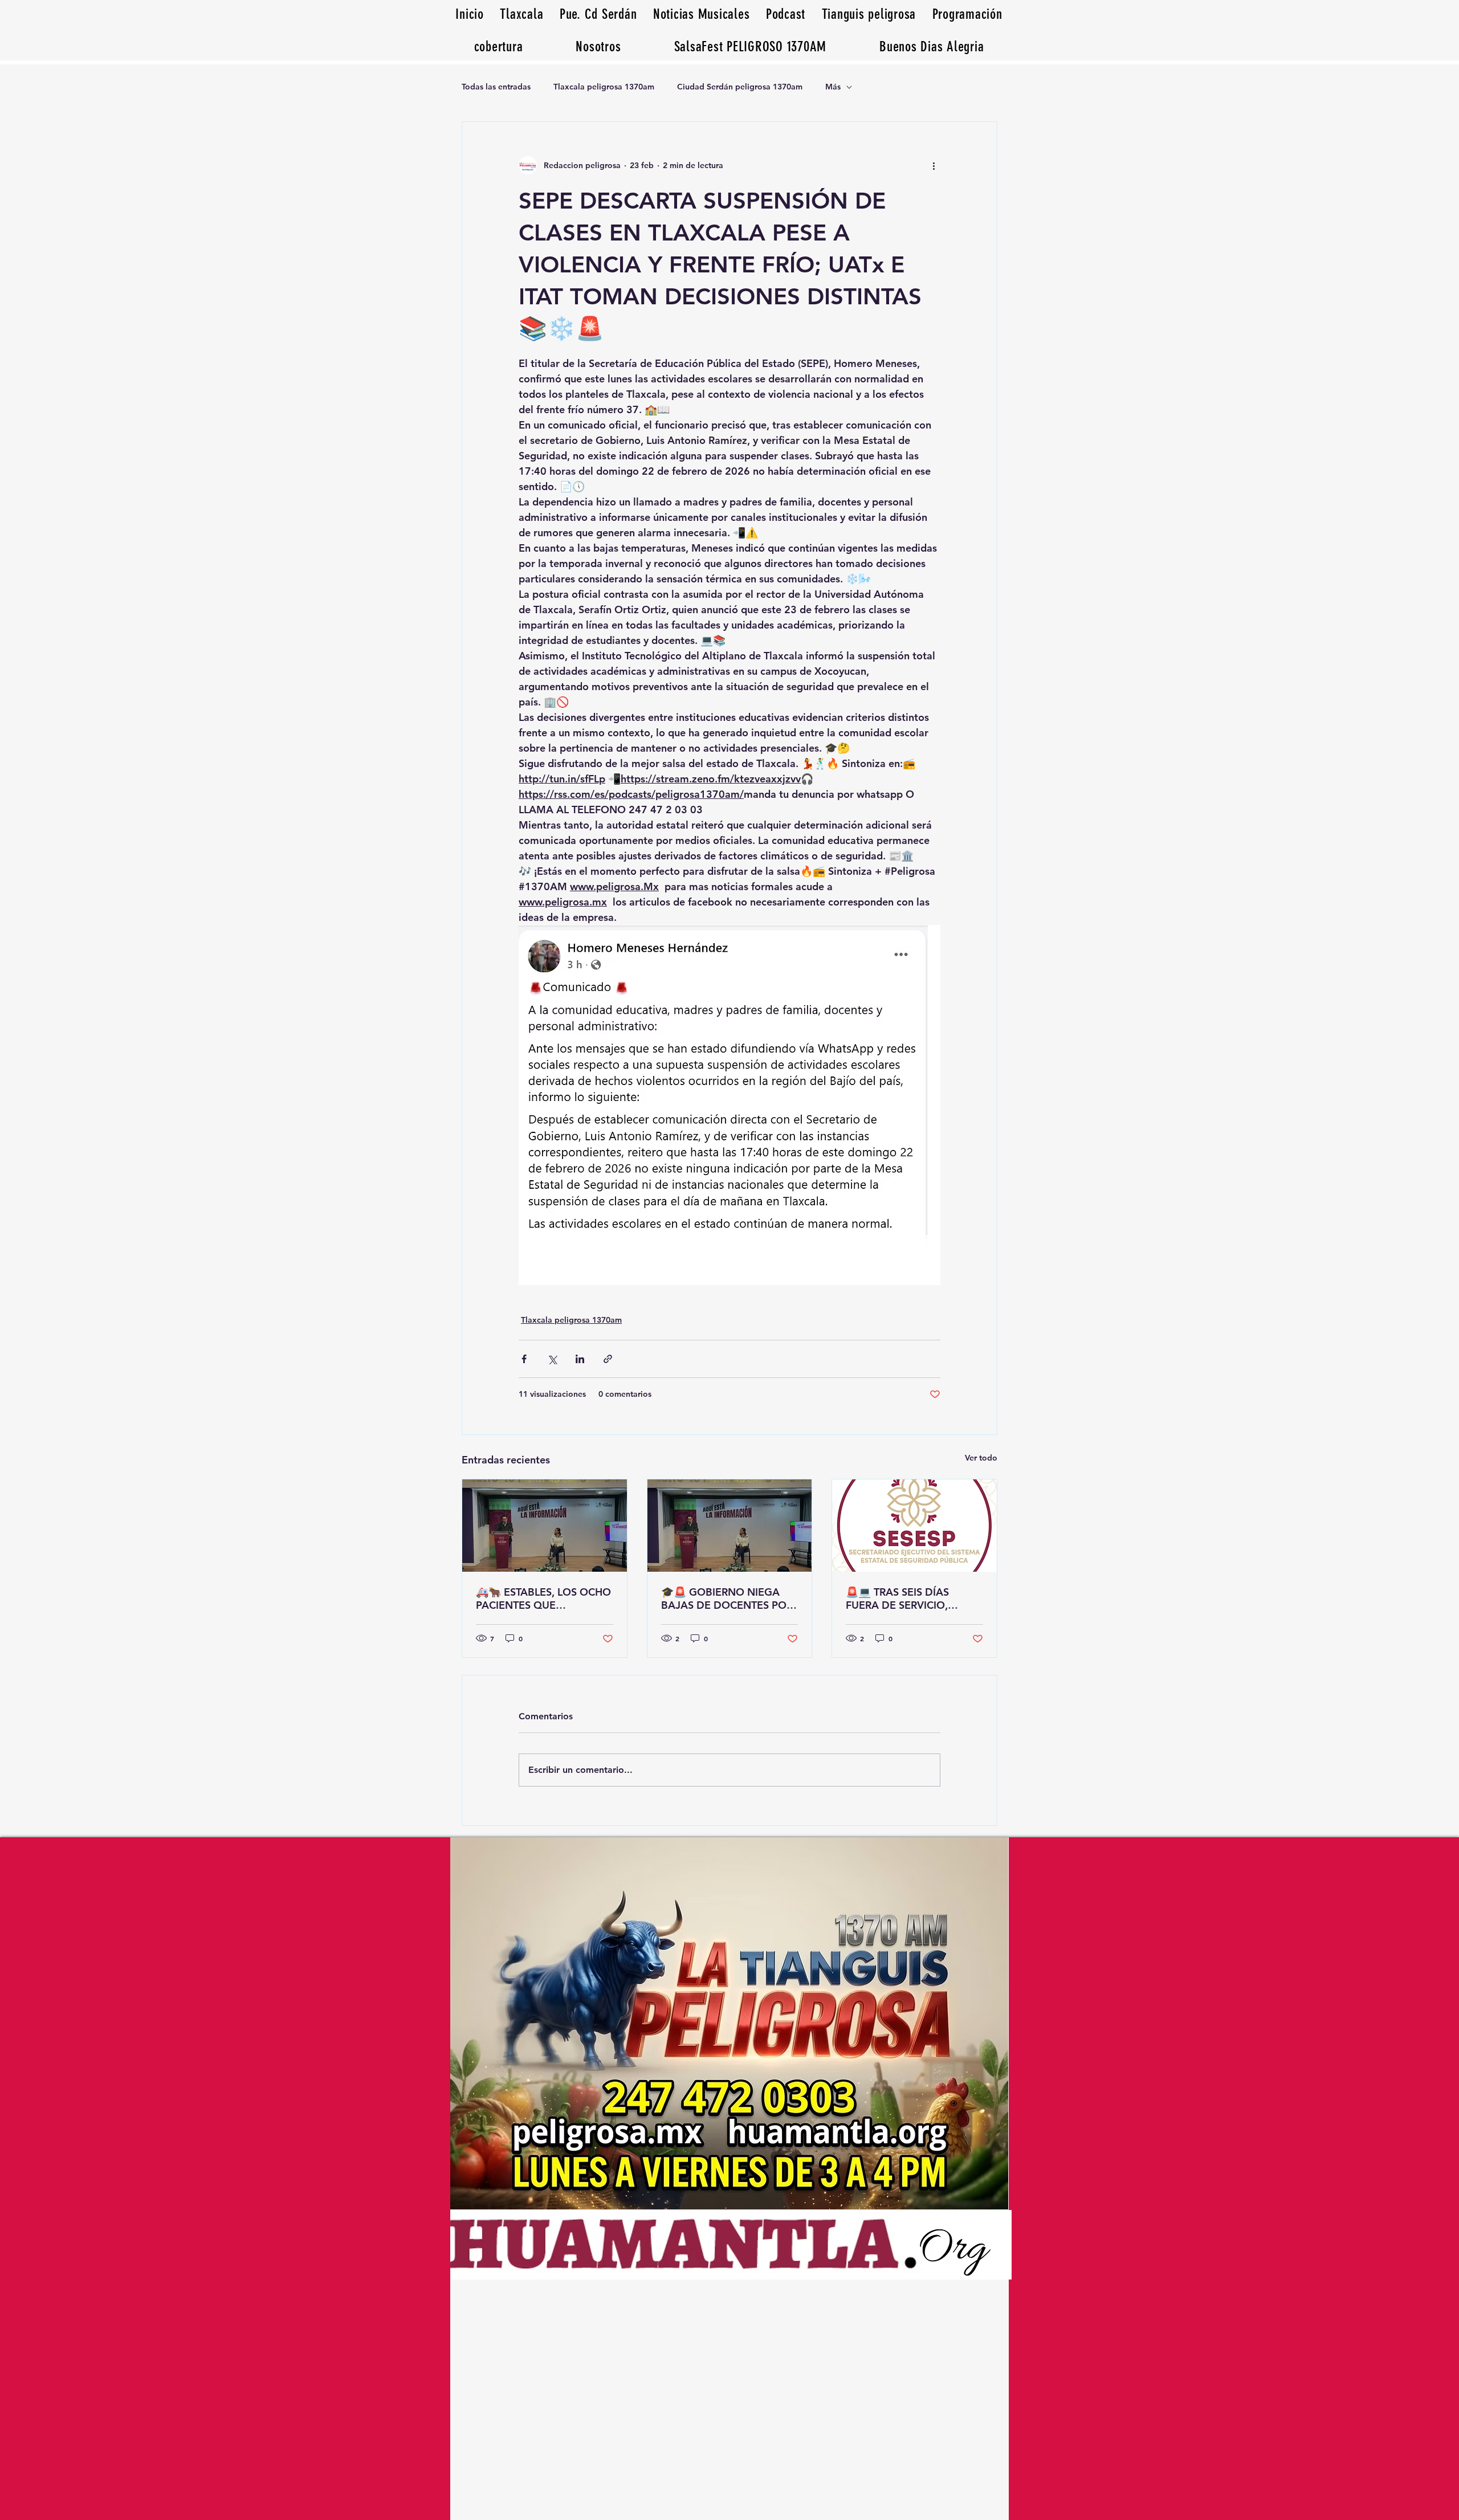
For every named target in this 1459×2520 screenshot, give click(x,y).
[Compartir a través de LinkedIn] (580, 1359)
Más (833, 87)
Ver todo (981, 1458)
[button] (932, 46)
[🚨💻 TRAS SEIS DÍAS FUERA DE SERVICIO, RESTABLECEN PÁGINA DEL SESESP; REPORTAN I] (914, 1526)
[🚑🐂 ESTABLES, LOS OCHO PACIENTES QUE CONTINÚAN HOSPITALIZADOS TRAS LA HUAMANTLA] (545, 1526)
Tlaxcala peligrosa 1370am (604, 87)
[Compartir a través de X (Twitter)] (552, 1359)
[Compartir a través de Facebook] (524, 1359)
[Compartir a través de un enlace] (608, 1359)
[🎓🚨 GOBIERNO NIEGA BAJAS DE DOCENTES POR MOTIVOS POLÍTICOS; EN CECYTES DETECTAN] (730, 1526)
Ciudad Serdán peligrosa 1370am (740, 87)
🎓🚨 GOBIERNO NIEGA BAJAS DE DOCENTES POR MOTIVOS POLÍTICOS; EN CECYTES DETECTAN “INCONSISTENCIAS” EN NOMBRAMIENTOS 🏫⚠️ (727, 1599)
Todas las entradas (496, 87)
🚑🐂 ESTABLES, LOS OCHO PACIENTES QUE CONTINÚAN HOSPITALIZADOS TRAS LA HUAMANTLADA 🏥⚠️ (543, 1599)
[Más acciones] (934, 165)
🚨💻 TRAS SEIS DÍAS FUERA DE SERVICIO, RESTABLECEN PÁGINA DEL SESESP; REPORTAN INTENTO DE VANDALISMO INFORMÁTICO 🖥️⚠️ (913, 1599)
